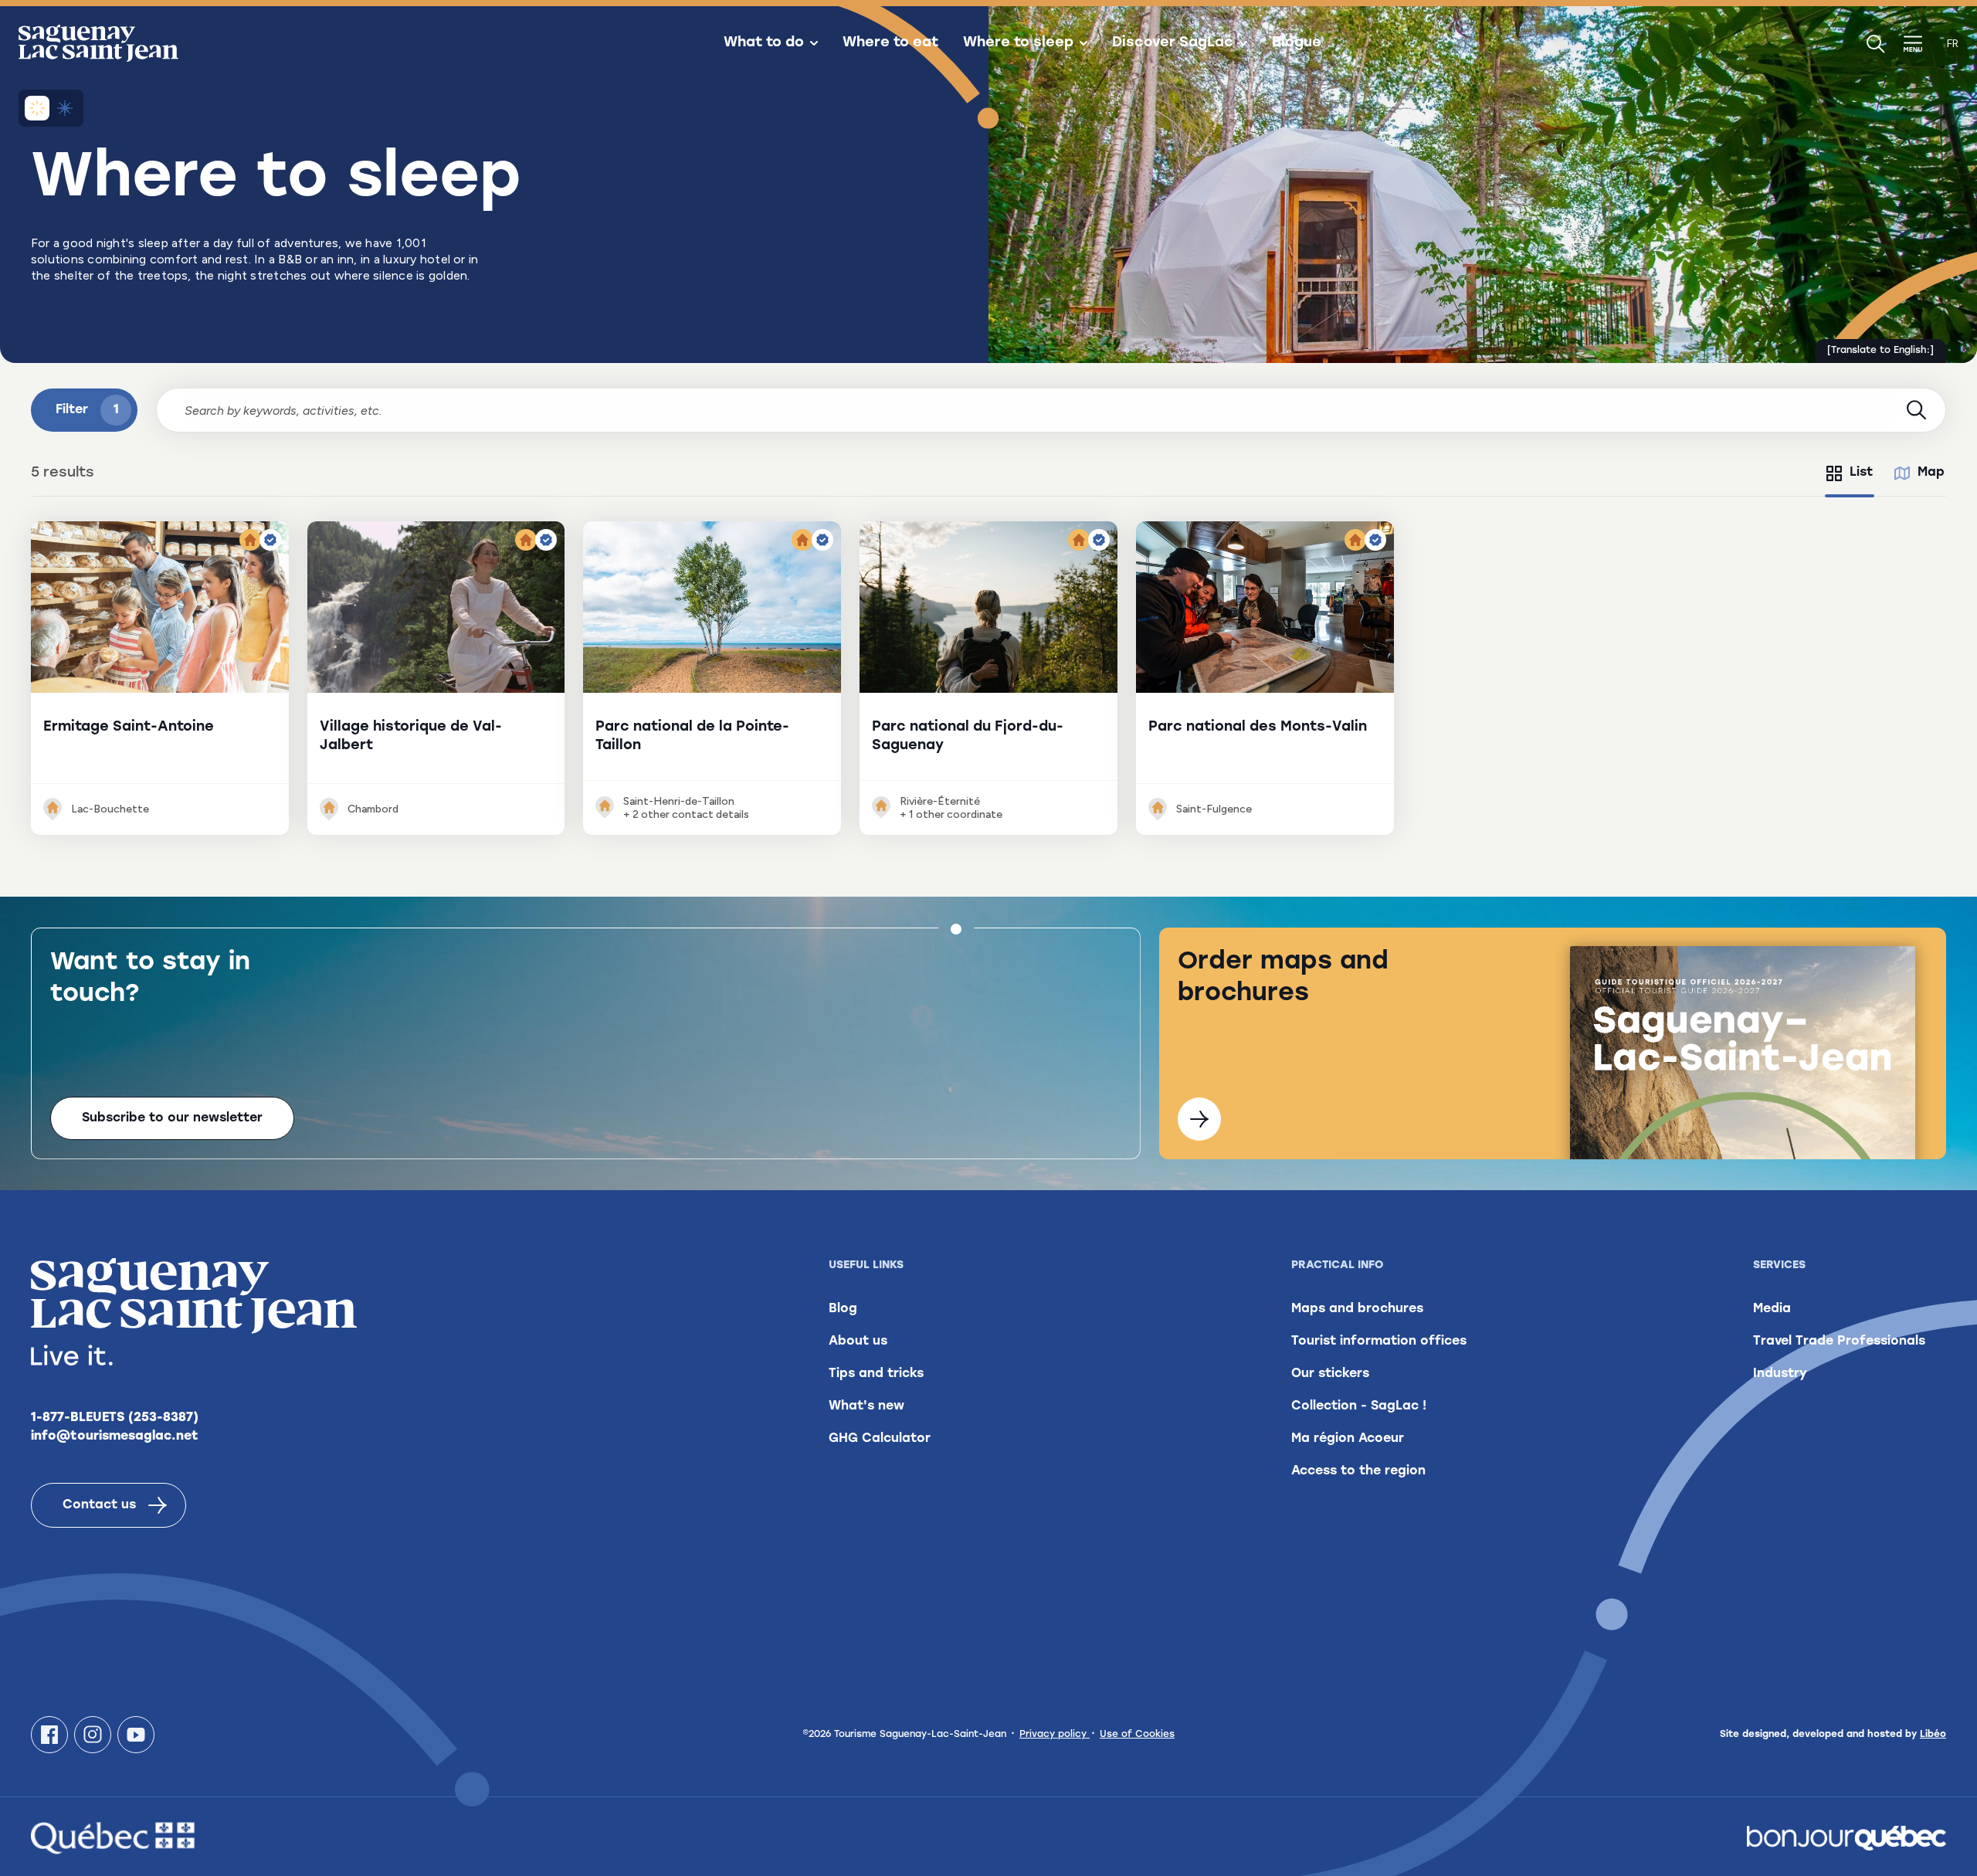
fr (1953, 44)
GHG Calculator (880, 1439)
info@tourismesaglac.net (115, 1437)
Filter (87, 410)
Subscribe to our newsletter (172, 1118)
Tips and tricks (876, 1374)
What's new (866, 1406)
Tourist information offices (1379, 1342)
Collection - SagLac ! (1359, 1406)
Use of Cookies (1137, 1735)
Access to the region (1358, 1471)
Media (1772, 1309)
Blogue (1297, 43)
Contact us (99, 1505)
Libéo (1933, 1735)
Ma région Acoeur (1348, 1439)
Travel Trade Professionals (1839, 1342)
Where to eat (890, 43)
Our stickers (1330, 1374)
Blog (843, 1309)
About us (858, 1342)
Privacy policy (1055, 1735)
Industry (1780, 1374)
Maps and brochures (1357, 1309)
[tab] (1850, 473)
